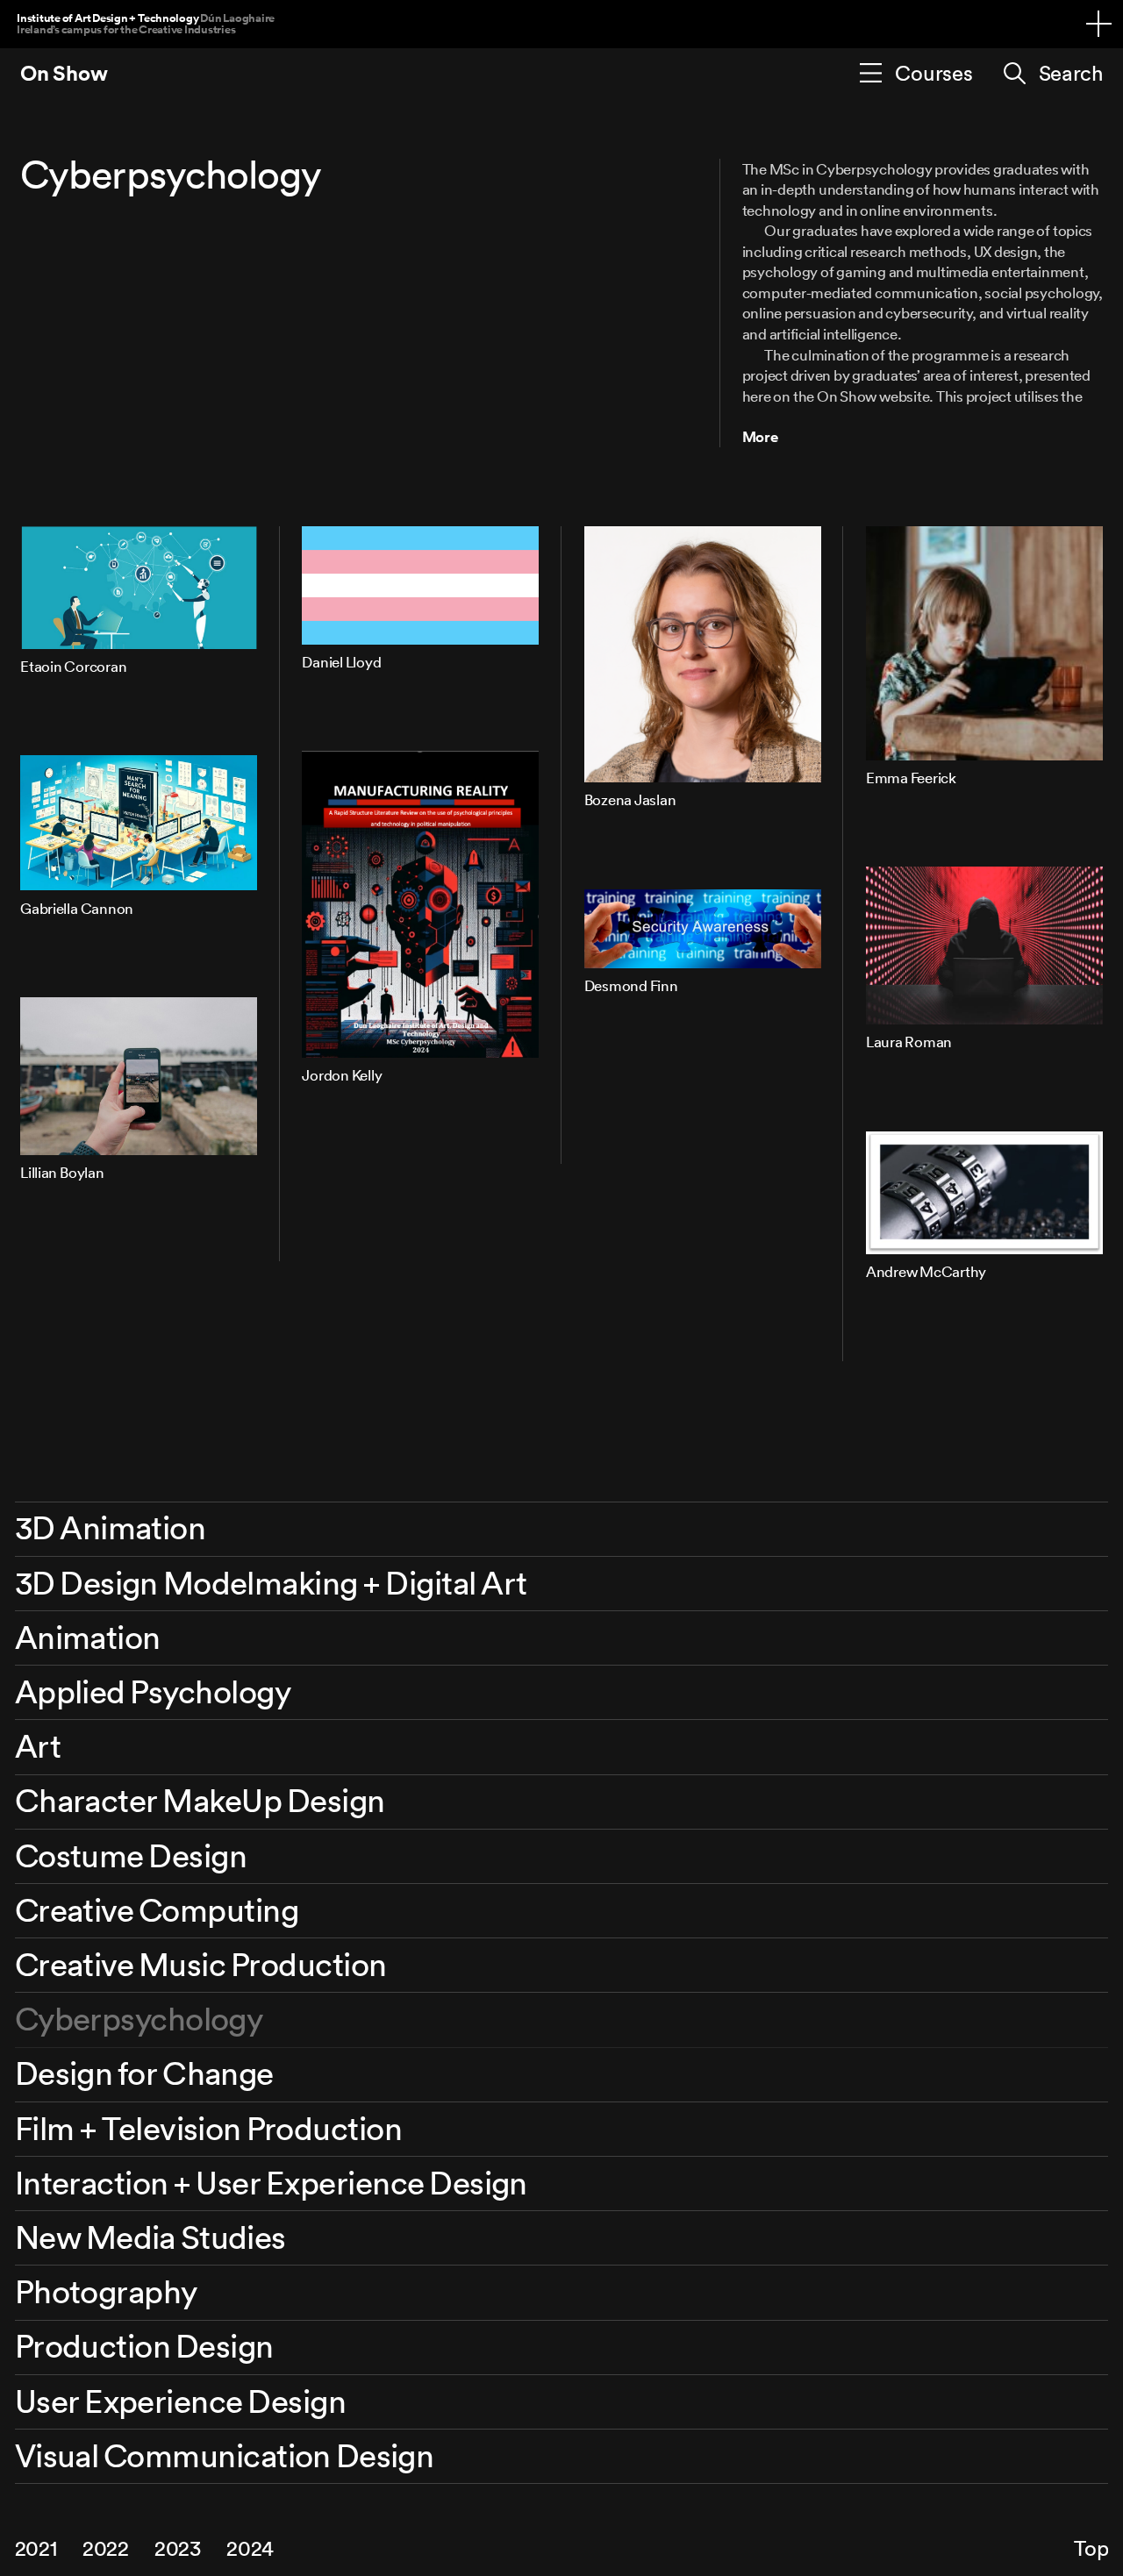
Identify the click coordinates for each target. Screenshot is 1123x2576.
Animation (88, 1637)
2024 (250, 2548)
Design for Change (144, 2073)
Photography (106, 2291)
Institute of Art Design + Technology (146, 23)
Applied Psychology (153, 1691)
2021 (36, 2548)
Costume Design (131, 1855)
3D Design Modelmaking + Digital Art (271, 1583)
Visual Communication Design (225, 2455)
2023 (178, 2548)
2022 (106, 2548)
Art (38, 1746)
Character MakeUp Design (200, 1800)
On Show (64, 73)
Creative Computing (157, 1910)
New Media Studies (150, 2237)
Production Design (144, 2346)
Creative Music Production (201, 1964)
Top (1091, 2548)
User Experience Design (180, 2401)
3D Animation (111, 1527)
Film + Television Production (208, 2128)
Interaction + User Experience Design (271, 2183)
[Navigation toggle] (1099, 24)
